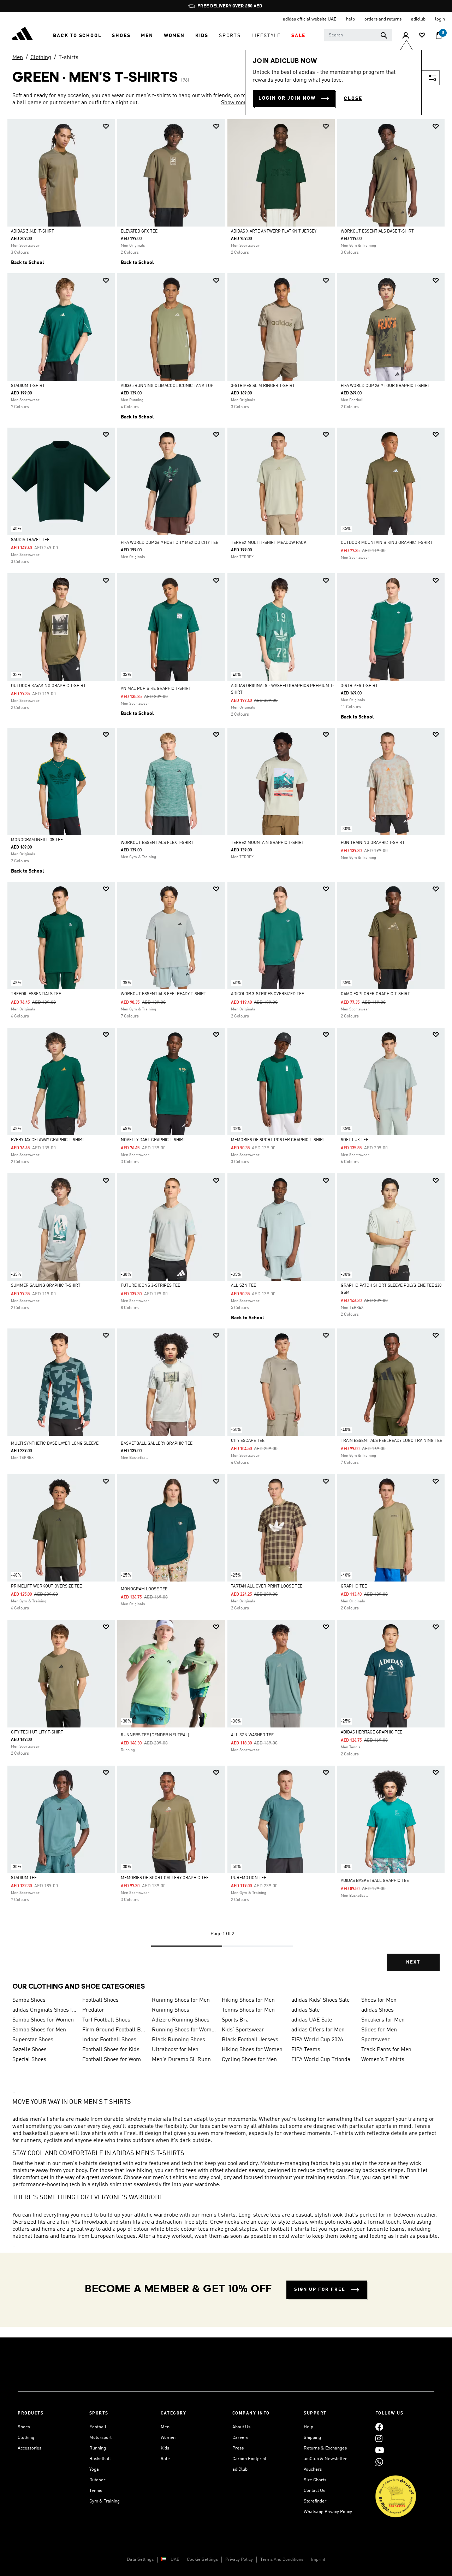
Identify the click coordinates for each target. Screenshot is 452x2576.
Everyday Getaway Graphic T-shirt (48, 1140)
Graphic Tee (354, 1586)
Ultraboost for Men (175, 2050)
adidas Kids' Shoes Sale (320, 2000)
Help (308, 2427)
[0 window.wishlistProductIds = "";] (422, 36)
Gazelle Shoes (29, 2050)
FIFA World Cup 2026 (317, 2040)
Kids (165, 2448)
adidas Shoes (377, 2010)
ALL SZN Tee (243, 1286)
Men (18, 58)
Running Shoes (171, 2010)
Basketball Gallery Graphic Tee (157, 1444)
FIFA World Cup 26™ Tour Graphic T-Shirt (385, 386)
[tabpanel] (226, 1051)
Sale (165, 2459)
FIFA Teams (306, 2050)
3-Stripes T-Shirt (359, 686)
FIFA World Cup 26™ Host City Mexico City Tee (169, 543)
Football (98, 2427)
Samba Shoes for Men (39, 2030)
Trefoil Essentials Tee (36, 994)
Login (440, 19)
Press (238, 2448)
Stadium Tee (24, 1878)
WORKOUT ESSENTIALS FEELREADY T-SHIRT (163, 994)
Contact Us (314, 2491)
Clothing (41, 58)
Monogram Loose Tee (144, 1589)
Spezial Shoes (29, 2060)
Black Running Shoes (179, 2040)
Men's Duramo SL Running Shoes (184, 2060)
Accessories (29, 2448)
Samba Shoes (29, 2000)
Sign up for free (320, 2290)
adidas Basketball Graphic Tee (375, 1881)
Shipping (312, 2438)
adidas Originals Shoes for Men (44, 2010)
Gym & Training (105, 2501)
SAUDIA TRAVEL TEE (30, 540)
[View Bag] (439, 36)
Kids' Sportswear (243, 2030)
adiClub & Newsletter (325, 2459)
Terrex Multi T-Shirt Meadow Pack (269, 543)
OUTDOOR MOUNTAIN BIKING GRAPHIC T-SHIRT (387, 543)
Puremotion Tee (249, 1878)
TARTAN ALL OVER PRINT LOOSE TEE (267, 1586)
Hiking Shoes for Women (252, 2050)
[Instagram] (379, 2439)
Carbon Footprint (249, 2459)
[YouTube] (380, 2450)
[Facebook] (379, 2427)
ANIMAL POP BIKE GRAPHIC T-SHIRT (156, 689)
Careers (240, 2438)
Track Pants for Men (386, 2050)
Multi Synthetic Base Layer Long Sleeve (55, 1444)
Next (413, 1962)
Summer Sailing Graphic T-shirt (46, 1286)
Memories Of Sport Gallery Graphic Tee (165, 1878)
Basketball (100, 2459)
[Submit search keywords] (384, 35)
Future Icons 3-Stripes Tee (150, 1286)
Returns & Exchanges (325, 2448)
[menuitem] (77, 36)
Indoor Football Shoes (109, 2040)
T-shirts (69, 58)
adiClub (240, 2469)
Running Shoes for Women (184, 2030)
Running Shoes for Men (181, 2000)
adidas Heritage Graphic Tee (371, 1732)
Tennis (96, 2491)
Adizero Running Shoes (181, 2020)
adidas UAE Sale (312, 2020)
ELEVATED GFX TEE (139, 231)
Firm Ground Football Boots (114, 2030)
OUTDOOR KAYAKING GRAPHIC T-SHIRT (48, 686)
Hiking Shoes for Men (248, 2000)
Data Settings (140, 2560)
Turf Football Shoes (106, 2020)
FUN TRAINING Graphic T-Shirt (373, 843)
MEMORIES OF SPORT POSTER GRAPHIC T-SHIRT (278, 1140)
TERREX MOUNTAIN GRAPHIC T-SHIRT (267, 843)
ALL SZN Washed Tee (252, 1735)
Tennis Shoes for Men (248, 2010)
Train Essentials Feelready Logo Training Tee (391, 1441)
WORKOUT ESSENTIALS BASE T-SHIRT (377, 231)
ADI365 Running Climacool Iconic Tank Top (167, 386)
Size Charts (315, 2480)
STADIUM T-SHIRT (28, 386)
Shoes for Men (379, 2000)
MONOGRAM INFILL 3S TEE (37, 840)
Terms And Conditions (282, 2560)
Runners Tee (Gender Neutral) (155, 1735)
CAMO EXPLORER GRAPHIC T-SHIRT (375, 994)
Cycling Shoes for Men (249, 2060)
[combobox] (358, 35)
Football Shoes (100, 2000)
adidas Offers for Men (318, 2030)
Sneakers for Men (383, 2020)
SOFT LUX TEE (355, 1140)
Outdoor (97, 2480)
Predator (93, 2010)
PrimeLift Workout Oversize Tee (46, 1586)
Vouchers (313, 2469)
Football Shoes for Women (114, 2060)
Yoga (94, 2469)
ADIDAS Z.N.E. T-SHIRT (32, 231)
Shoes (24, 2427)
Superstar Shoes (33, 2040)
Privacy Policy (239, 2560)
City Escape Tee (248, 1441)
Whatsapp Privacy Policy (328, 2512)
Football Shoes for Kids (111, 2050)
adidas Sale (305, 2010)
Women (168, 2438)
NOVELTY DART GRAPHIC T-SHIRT (153, 1140)
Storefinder (315, 2501)
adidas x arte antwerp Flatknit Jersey (274, 231)
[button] (77, 36)
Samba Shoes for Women (43, 2020)
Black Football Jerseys (250, 2040)
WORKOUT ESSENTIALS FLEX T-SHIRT (157, 843)
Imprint (318, 2560)
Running (98, 2448)
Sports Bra (235, 2020)
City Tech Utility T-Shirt (37, 1732)
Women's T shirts (383, 2060)
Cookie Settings (202, 2560)
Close (353, 99)
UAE (175, 2560)
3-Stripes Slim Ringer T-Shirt (263, 386)
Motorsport (100, 2438)
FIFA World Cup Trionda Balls (323, 2060)
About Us (241, 2427)
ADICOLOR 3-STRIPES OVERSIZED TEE (267, 994)
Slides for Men (379, 2030)
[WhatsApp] (379, 2462)
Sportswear (376, 2040)
